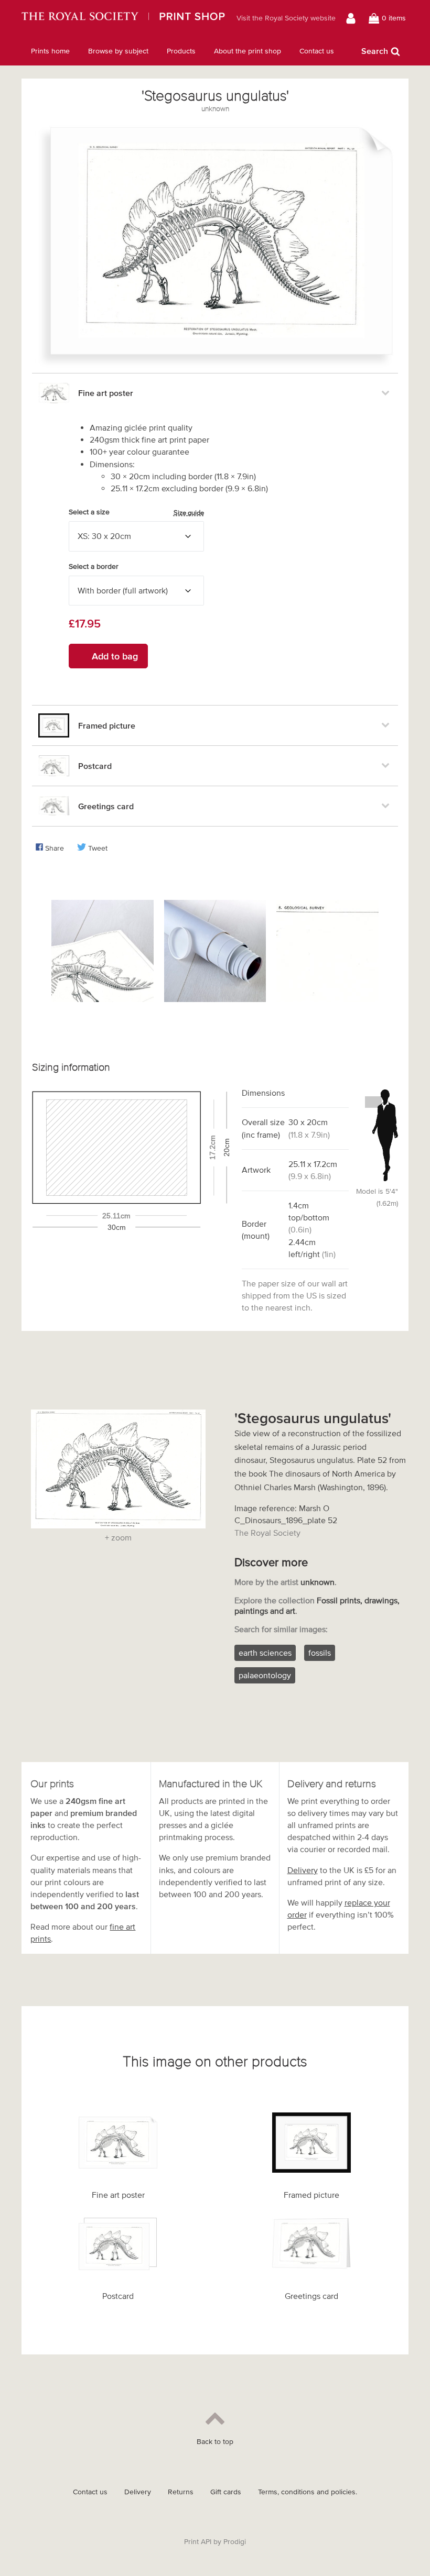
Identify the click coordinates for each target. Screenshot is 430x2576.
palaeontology (265, 1675)
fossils (320, 1653)
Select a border (94, 566)
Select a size (136, 512)
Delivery (303, 1870)
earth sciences (265, 1653)
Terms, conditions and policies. (308, 2492)
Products (181, 51)
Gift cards (226, 2492)
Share (55, 848)
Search (375, 51)
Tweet (98, 848)
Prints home (50, 51)
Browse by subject (118, 51)
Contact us (317, 51)
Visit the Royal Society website (286, 18)
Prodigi (235, 2542)
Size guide (189, 513)
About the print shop (248, 51)
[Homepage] (123, 18)
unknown (215, 109)
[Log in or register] (352, 18)
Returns (181, 2492)
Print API (198, 2542)
